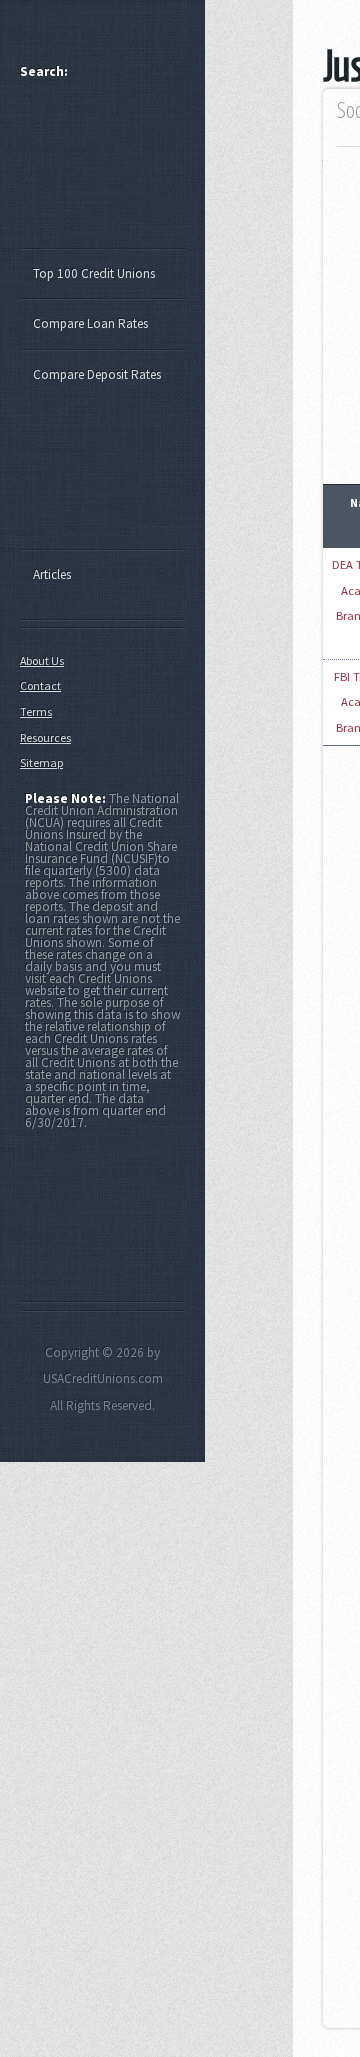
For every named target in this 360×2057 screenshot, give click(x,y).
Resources (45, 737)
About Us (42, 660)
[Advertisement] (112, 173)
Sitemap (41, 762)
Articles (52, 574)
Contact (40, 685)
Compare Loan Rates (90, 323)
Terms (36, 711)
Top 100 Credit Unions (94, 273)
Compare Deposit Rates (97, 374)
